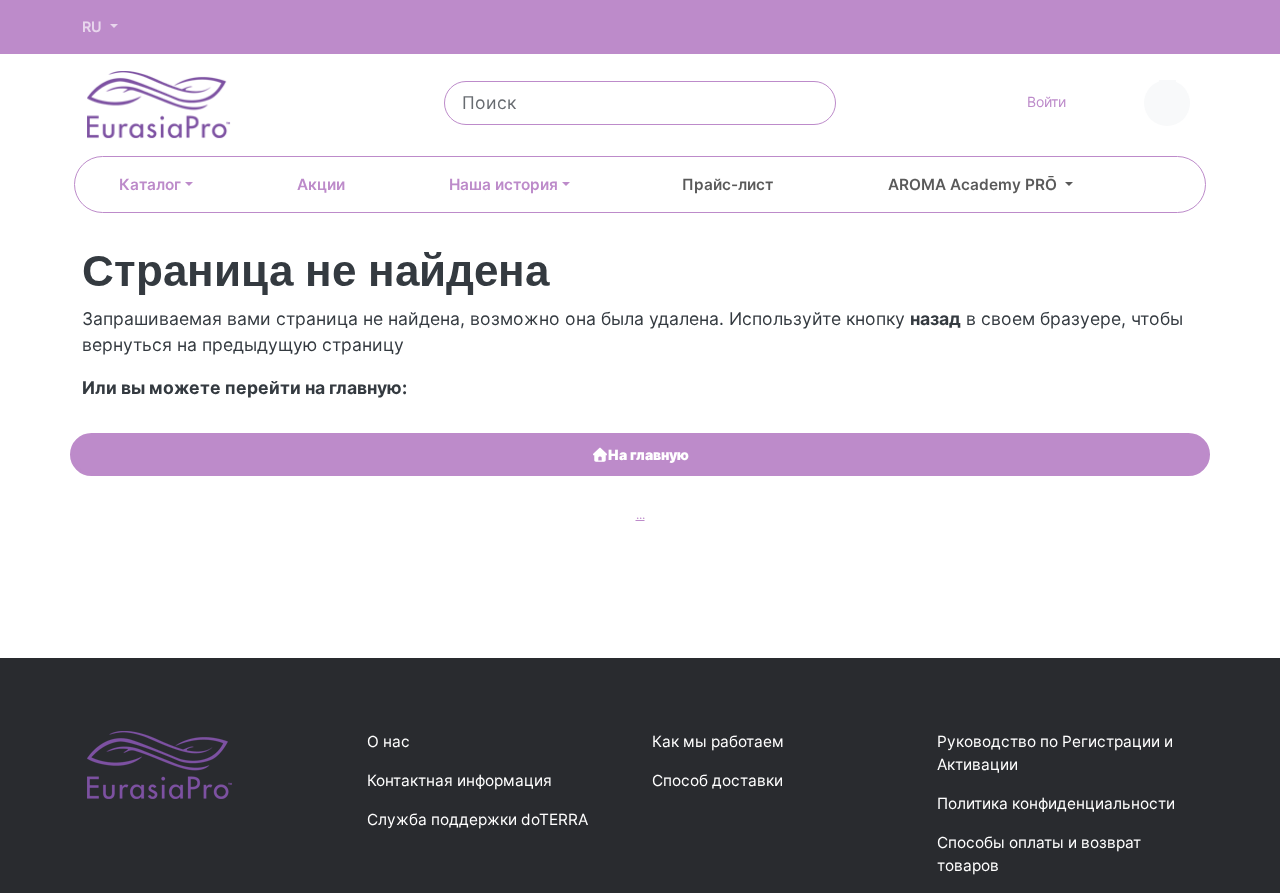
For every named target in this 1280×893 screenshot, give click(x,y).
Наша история (503, 184)
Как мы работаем (718, 741)
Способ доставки (717, 780)
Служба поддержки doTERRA (477, 819)
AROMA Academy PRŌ (974, 184)
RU (94, 26)
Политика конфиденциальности (1056, 803)
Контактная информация (459, 780)
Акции (321, 184)
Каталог (150, 184)
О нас (388, 741)
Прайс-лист (727, 184)
